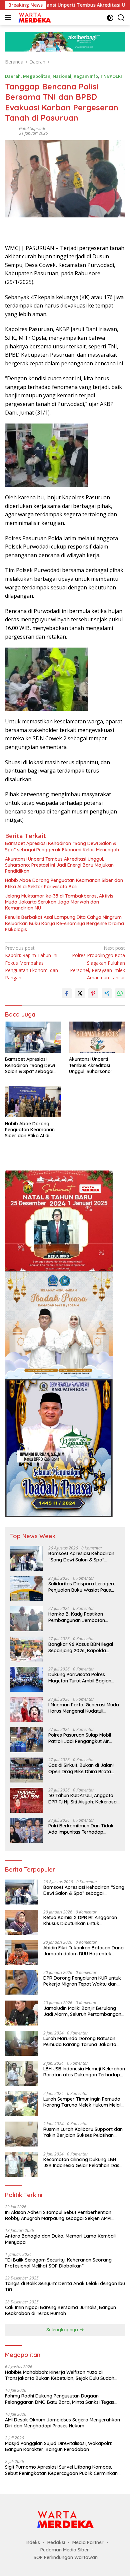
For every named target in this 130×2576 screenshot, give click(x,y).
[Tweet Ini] (80, 993)
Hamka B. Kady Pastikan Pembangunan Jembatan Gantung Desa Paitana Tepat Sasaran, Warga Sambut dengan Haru (80, 1617)
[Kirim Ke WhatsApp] (120, 993)
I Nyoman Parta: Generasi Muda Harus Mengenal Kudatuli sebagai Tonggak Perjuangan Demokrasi (84, 1708)
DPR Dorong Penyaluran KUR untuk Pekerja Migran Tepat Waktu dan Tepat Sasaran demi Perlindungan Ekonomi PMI (82, 1981)
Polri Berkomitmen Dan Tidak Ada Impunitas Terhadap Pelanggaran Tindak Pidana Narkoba (81, 1829)
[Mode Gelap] (110, 18)
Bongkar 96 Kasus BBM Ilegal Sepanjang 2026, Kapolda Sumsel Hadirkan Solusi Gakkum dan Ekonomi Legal (84, 1647)
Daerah (13, 76)
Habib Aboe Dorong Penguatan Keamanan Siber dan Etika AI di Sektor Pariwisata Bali (64, 883)
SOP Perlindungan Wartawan (66, 2557)
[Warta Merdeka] (34, 18)
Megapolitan (37, 76)
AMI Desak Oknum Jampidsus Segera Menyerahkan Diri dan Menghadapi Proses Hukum (62, 2423)
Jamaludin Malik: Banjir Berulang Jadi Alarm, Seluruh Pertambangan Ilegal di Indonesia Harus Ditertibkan (83, 2011)
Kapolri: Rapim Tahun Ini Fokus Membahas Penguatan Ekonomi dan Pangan (31, 963)
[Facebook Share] (67, 993)
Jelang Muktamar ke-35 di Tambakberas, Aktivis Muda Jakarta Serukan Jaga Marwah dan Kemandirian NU (59, 902)
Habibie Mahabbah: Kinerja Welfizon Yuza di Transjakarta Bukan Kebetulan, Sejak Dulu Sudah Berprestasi (60, 2375)
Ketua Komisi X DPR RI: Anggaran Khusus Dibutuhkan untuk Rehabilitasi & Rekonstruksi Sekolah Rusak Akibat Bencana (83, 1920)
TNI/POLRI (111, 76)
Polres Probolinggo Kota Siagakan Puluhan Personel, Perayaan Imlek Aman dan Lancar (97, 963)
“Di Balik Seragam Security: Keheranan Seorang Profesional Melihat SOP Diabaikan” (58, 2263)
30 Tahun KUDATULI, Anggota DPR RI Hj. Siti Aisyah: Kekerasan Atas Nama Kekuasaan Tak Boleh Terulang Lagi (84, 1798)
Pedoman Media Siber (65, 2550)
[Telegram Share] (107, 993)
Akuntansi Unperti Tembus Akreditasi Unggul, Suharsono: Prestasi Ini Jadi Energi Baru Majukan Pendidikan (59, 865)
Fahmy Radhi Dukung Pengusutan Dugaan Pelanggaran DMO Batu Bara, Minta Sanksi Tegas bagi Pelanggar (60, 2399)
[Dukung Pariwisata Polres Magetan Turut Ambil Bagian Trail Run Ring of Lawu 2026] (27, 1679)
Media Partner (88, 2542)
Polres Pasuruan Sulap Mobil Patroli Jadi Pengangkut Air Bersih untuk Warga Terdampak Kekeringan (84, 1738)
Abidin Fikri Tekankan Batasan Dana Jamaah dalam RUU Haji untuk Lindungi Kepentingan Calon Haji (83, 1951)
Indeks (33, 2542)
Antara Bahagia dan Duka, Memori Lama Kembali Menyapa (60, 2239)
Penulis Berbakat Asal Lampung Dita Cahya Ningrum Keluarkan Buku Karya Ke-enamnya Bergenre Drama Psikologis (64, 923)
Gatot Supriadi (32, 128)
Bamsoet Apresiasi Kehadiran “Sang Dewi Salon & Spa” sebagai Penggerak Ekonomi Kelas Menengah (62, 846)
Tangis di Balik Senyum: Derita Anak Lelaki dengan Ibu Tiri (65, 2286)
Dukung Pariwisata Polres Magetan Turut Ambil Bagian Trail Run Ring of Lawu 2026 (80, 1677)
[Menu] (9, 18)
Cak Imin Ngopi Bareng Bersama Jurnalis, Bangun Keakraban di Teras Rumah (60, 2310)
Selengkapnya (63, 2330)
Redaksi (56, 2542)
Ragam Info (86, 76)
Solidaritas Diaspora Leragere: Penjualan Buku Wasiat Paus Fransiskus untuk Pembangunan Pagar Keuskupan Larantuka (84, 1587)
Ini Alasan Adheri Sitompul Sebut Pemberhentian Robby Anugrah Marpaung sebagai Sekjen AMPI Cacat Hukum (58, 2215)
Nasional (62, 76)
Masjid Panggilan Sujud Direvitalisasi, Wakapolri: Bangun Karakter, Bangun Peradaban (58, 2446)
